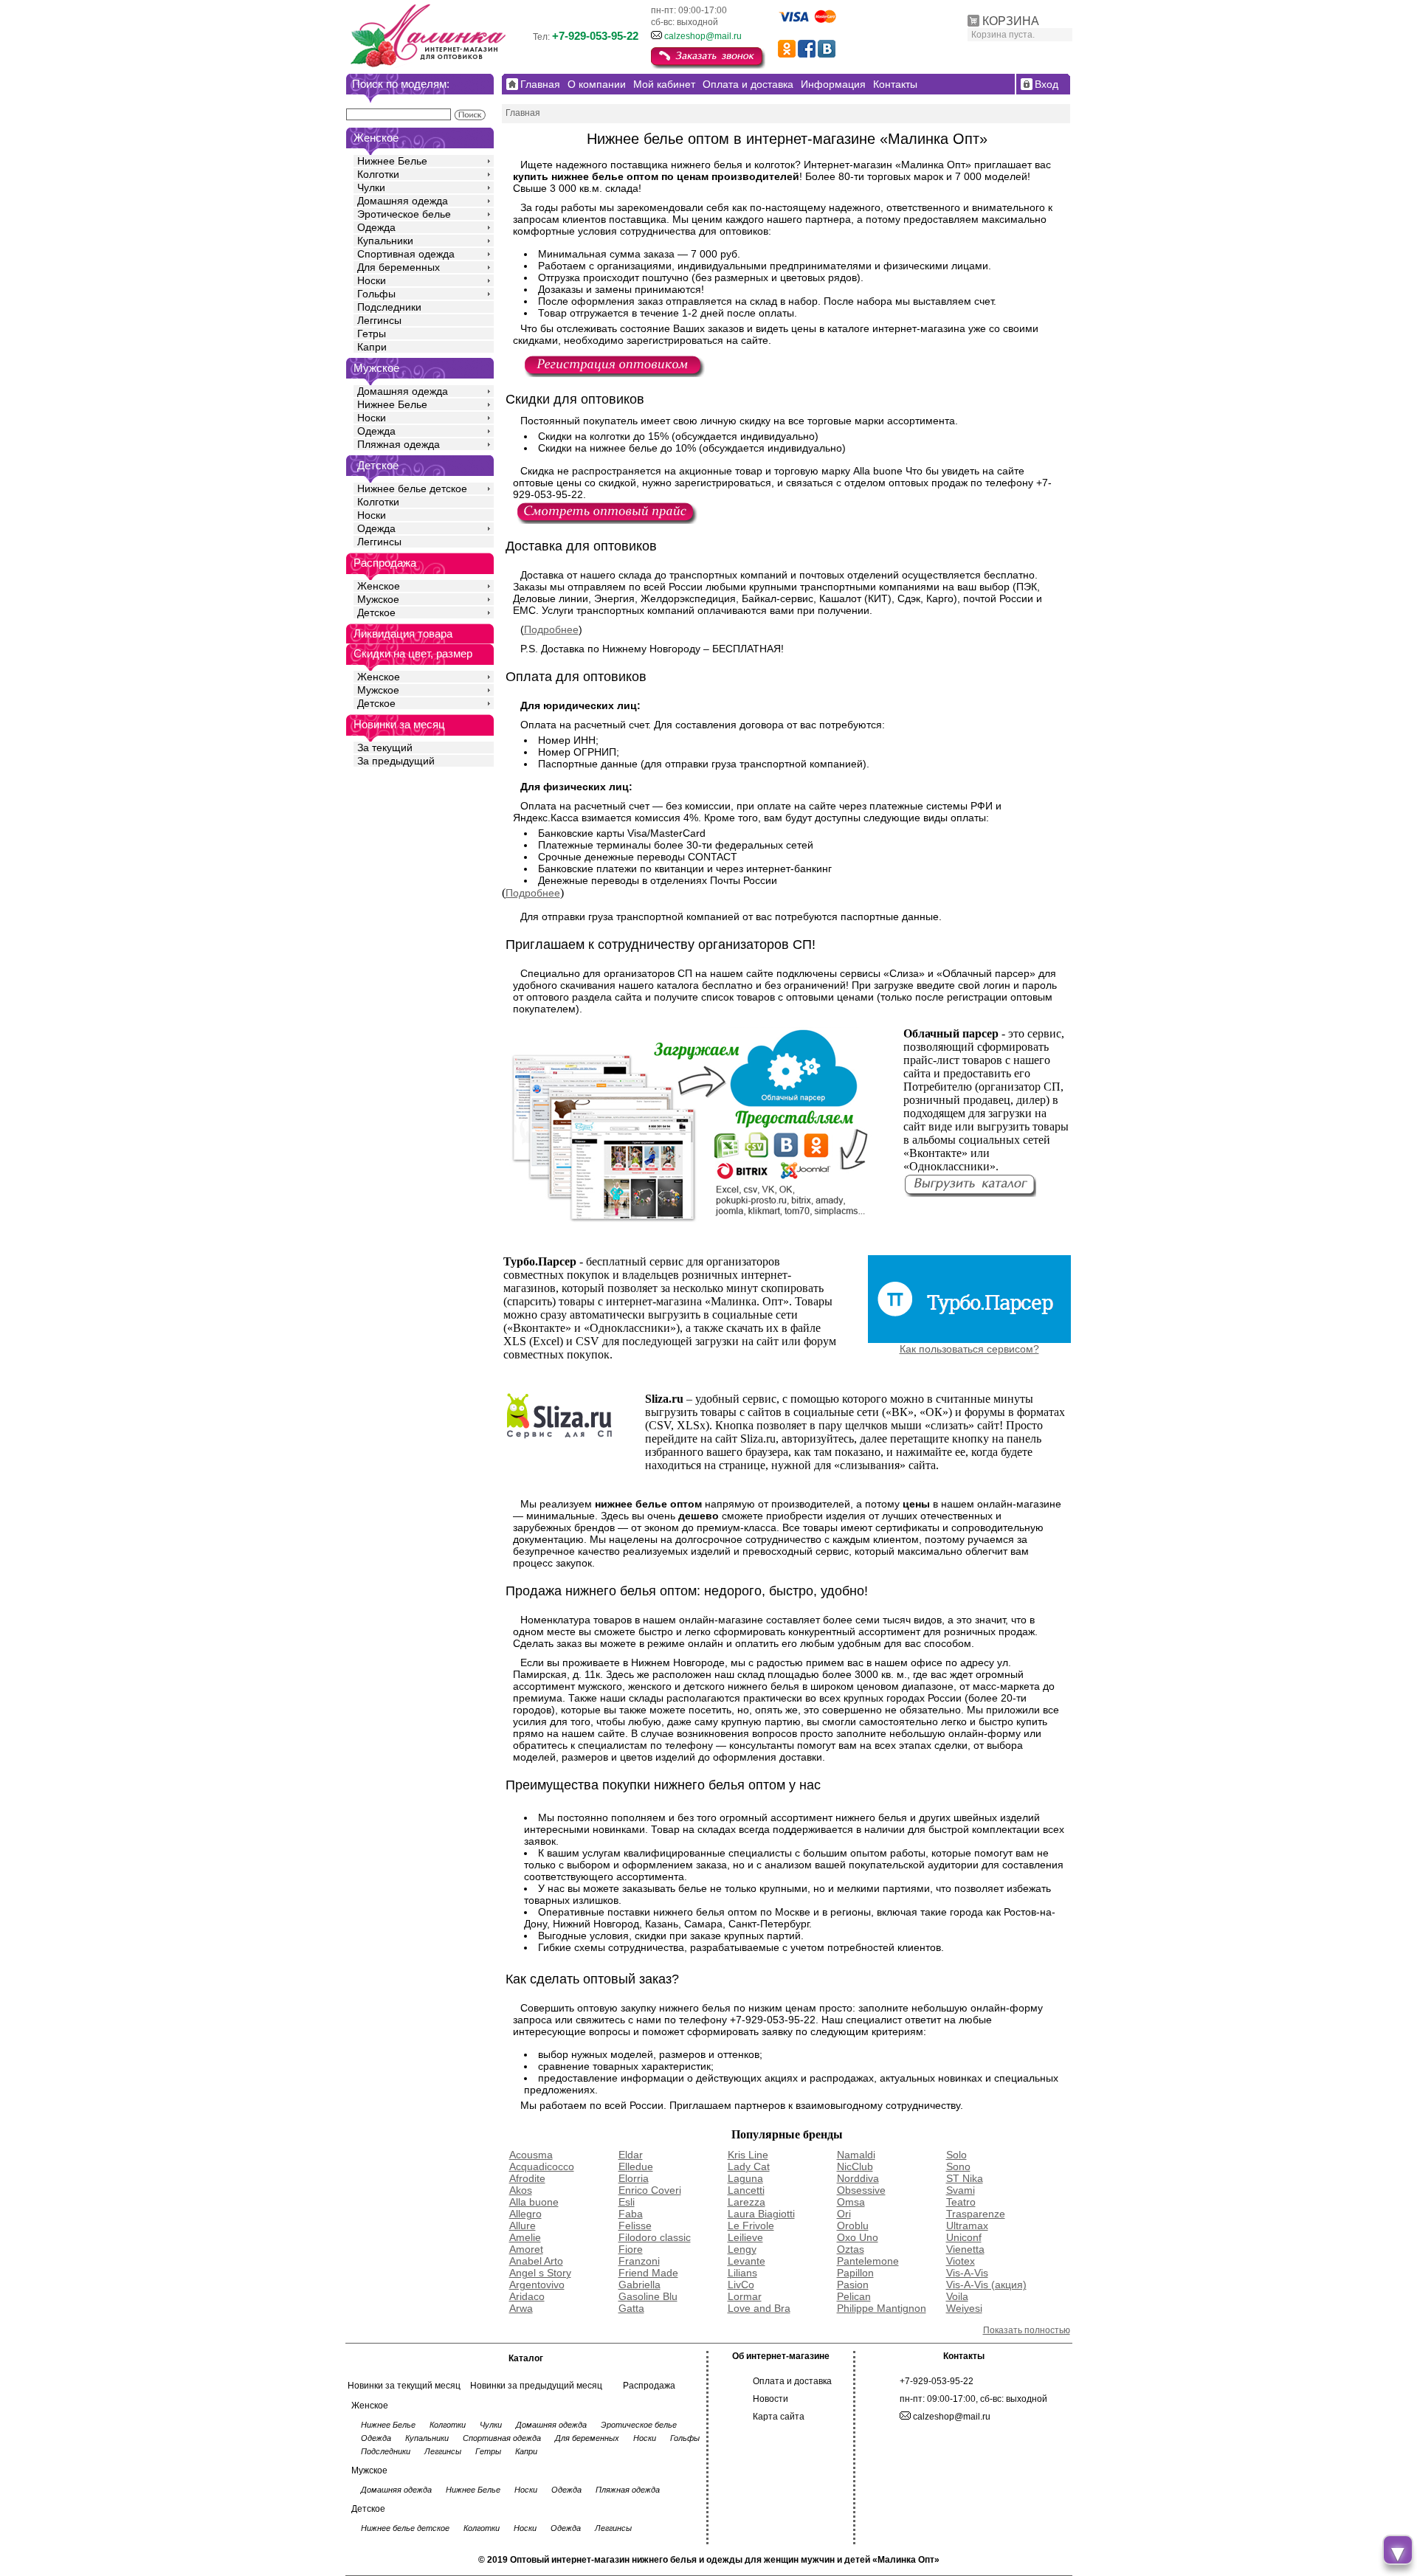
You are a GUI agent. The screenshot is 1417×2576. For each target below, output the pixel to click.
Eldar (631, 2155)
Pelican (854, 2296)
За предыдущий (396, 761)
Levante (747, 2261)
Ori (844, 2214)
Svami (961, 2190)
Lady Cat (749, 2166)
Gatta (631, 2308)
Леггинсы (379, 320)
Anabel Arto (536, 2261)
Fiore (631, 2249)
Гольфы (376, 294)
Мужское (378, 599)
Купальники (385, 241)
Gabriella (639, 2285)
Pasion (853, 2285)
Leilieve (745, 2237)
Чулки (371, 187)
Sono (958, 2166)
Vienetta (965, 2249)
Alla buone (534, 2202)
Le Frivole (751, 2225)
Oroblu (853, 2225)
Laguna (745, 2178)
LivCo (741, 2285)
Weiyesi (964, 2308)
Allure (523, 2225)
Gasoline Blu (648, 2296)
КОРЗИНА (1011, 21)
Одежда (376, 227)
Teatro (961, 2202)
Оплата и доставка (792, 2381)
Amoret (526, 2249)
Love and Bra (759, 2308)
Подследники (389, 307)
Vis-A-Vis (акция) (986, 2285)
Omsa (851, 2202)
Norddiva (858, 2178)
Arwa (521, 2308)
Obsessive (861, 2190)
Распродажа (649, 2386)
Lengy (742, 2249)
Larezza (747, 2202)
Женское (379, 586)
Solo (956, 2155)
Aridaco (527, 2296)
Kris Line (748, 2155)
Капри (372, 347)
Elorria (634, 2178)
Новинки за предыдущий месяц (536, 2386)
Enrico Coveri (650, 2190)
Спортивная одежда (406, 254)
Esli (627, 2202)
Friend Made (648, 2273)
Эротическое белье (404, 214)
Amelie (525, 2237)
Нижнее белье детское (412, 488)
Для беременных (399, 267)
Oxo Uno (858, 2237)
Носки (372, 280)
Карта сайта (779, 2417)
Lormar (745, 2296)
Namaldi (856, 2155)
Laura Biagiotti (761, 2214)
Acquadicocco (542, 2166)
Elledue (636, 2166)
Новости (770, 2399)
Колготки (378, 174)
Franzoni (639, 2261)
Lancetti (746, 2190)
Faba (631, 2214)
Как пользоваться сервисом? (969, 1349)
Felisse (635, 2225)
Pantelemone (868, 2261)
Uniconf (964, 2237)
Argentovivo (537, 2285)
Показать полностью (1027, 2330)
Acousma (531, 2155)
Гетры (372, 334)
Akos (521, 2190)
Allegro (525, 2214)
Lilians (742, 2273)
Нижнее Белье (392, 161)
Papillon (855, 2273)
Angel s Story (540, 2273)
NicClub (855, 2166)
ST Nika (965, 2178)
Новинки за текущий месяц (404, 2386)
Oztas (851, 2249)
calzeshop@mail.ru (703, 36)
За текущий (385, 747)
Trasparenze (976, 2214)
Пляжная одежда (399, 444)
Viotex (961, 2261)
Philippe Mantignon (882, 2308)
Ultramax (967, 2225)
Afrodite (527, 2178)
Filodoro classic (655, 2237)
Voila (957, 2296)
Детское (378, 465)
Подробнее (551, 629)
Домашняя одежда (403, 201)
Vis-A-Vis (967, 2273)
